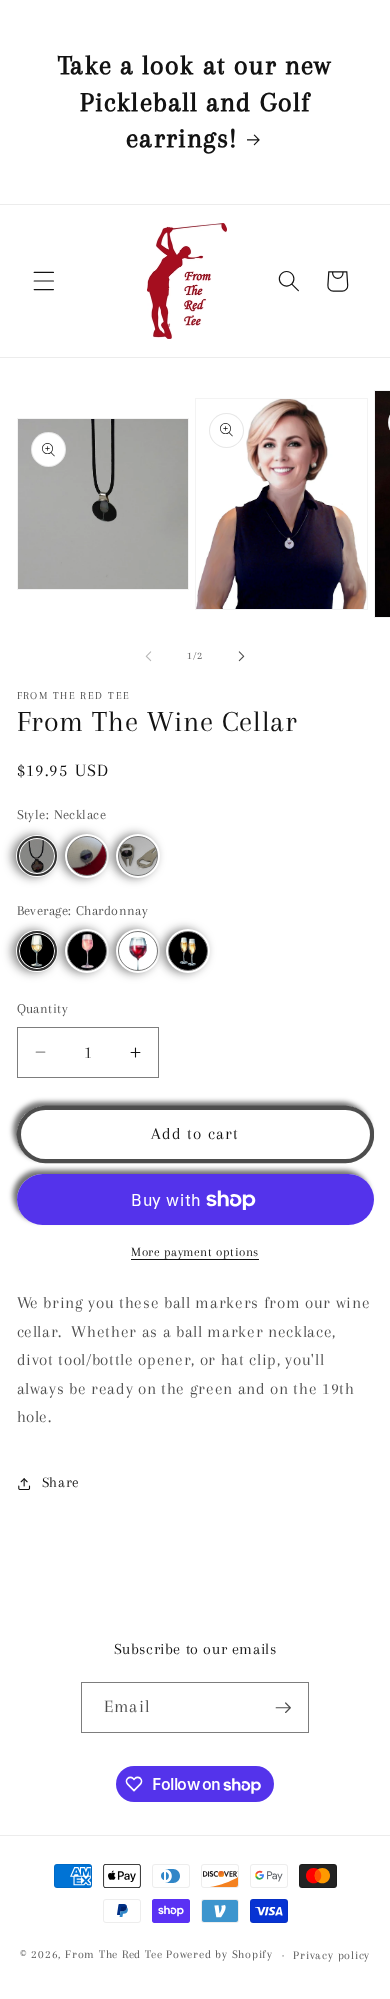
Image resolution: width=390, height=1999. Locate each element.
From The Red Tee (113, 1955)
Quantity (43, 1008)
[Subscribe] (283, 1708)
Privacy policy (331, 1955)
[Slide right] (241, 656)
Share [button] (61, 1482)
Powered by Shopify (219, 1955)
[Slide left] (149, 656)
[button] (44, 281)
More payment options (195, 1252)
